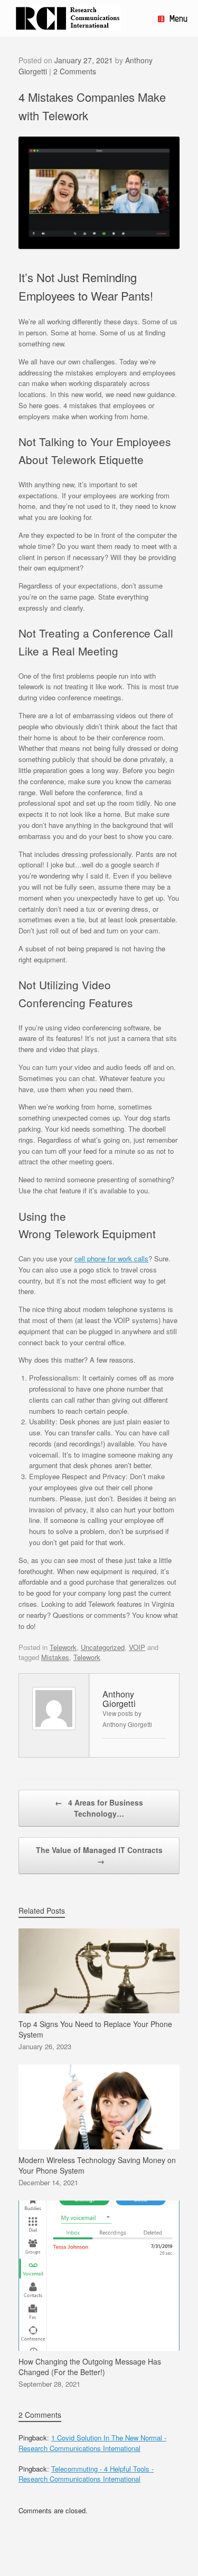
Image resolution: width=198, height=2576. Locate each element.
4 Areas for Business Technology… (99, 1808)
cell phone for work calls (111, 1258)
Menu (178, 18)
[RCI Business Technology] (68, 18)
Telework (63, 1647)
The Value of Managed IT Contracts (99, 1855)
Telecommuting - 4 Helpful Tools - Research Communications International (86, 2474)
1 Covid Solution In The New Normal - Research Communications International (92, 2443)
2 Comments (75, 71)
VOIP (137, 1647)
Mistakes (55, 1657)
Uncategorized (103, 1647)
